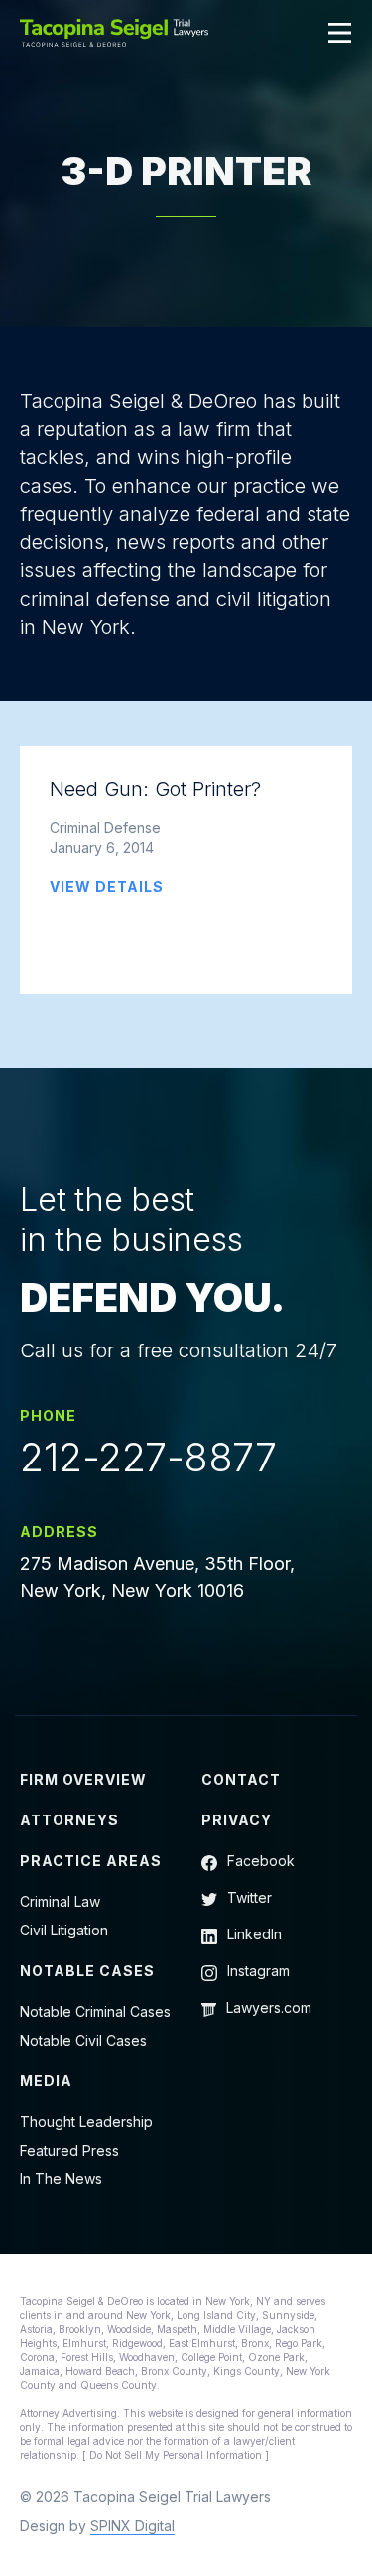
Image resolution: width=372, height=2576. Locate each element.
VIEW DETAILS (107, 887)
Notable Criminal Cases (95, 2011)
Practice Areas (91, 1861)
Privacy (237, 1820)
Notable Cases (87, 1971)
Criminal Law (60, 1901)
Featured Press (69, 2150)
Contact (241, 1779)
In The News (61, 2179)
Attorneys (69, 1820)
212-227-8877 (148, 1458)
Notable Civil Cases (83, 2040)
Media (46, 2081)
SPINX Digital (132, 2526)
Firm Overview (83, 1779)
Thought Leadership (86, 2121)
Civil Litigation (64, 1930)
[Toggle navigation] (340, 33)
